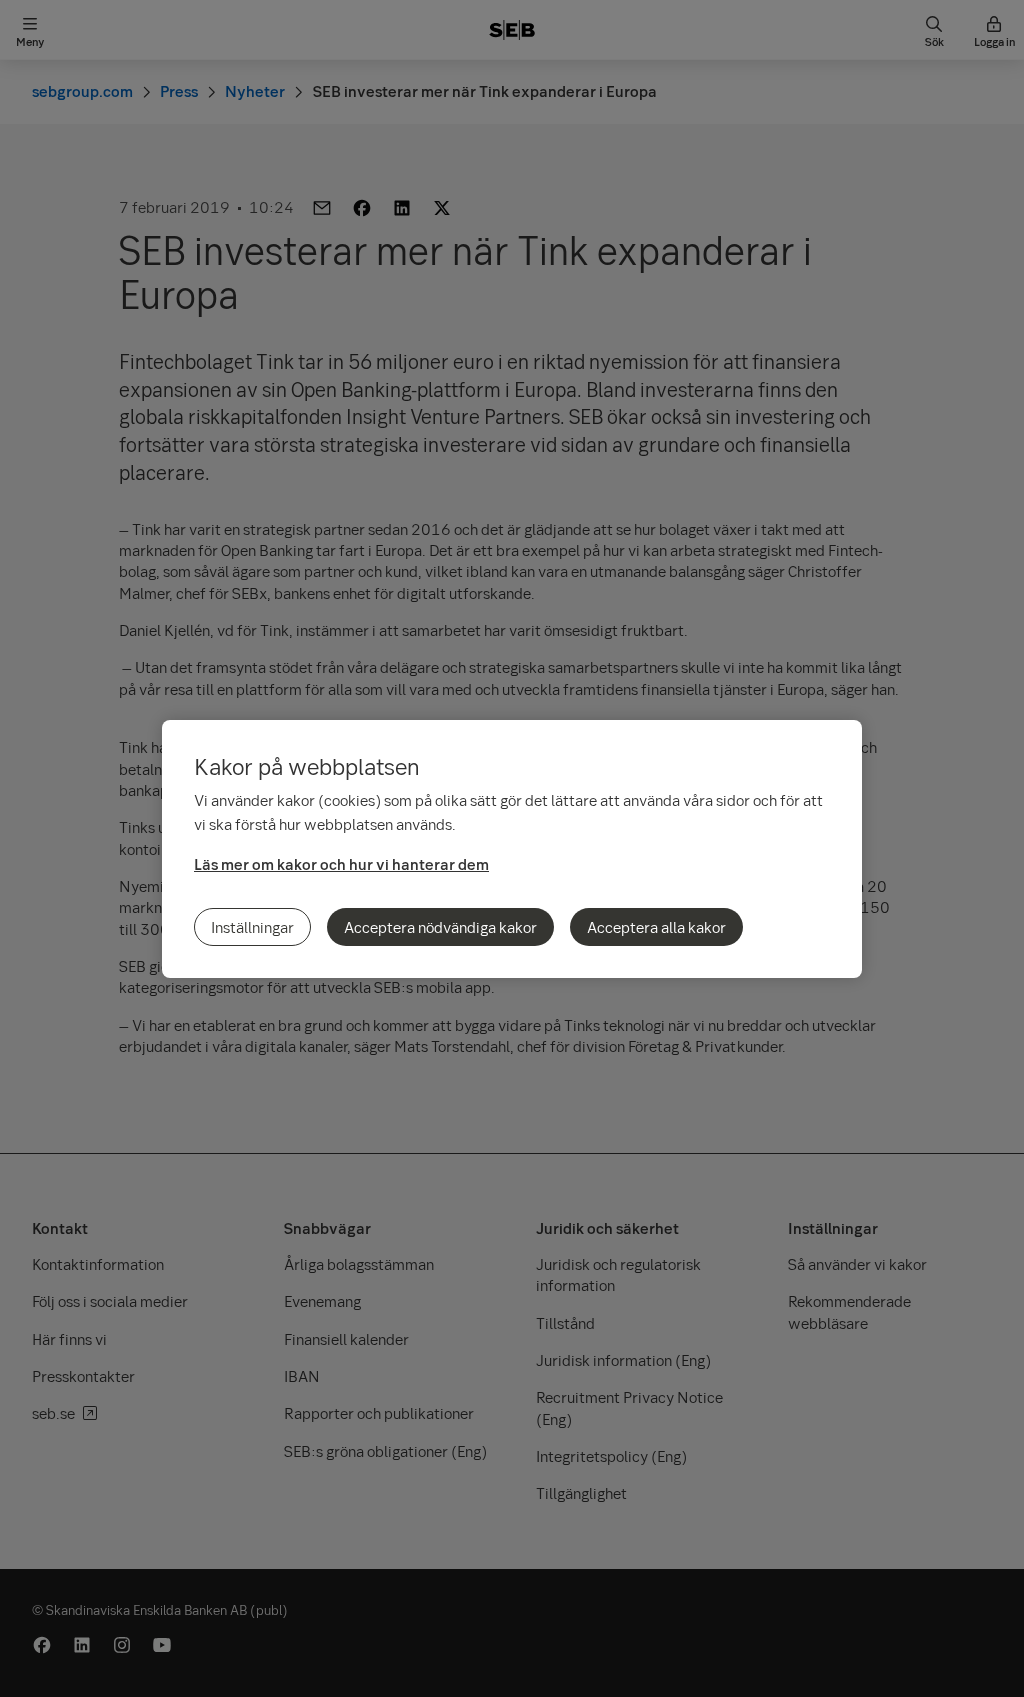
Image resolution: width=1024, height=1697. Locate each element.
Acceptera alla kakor (656, 927)
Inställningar (252, 927)
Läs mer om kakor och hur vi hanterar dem (341, 864)
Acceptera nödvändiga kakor (440, 927)
